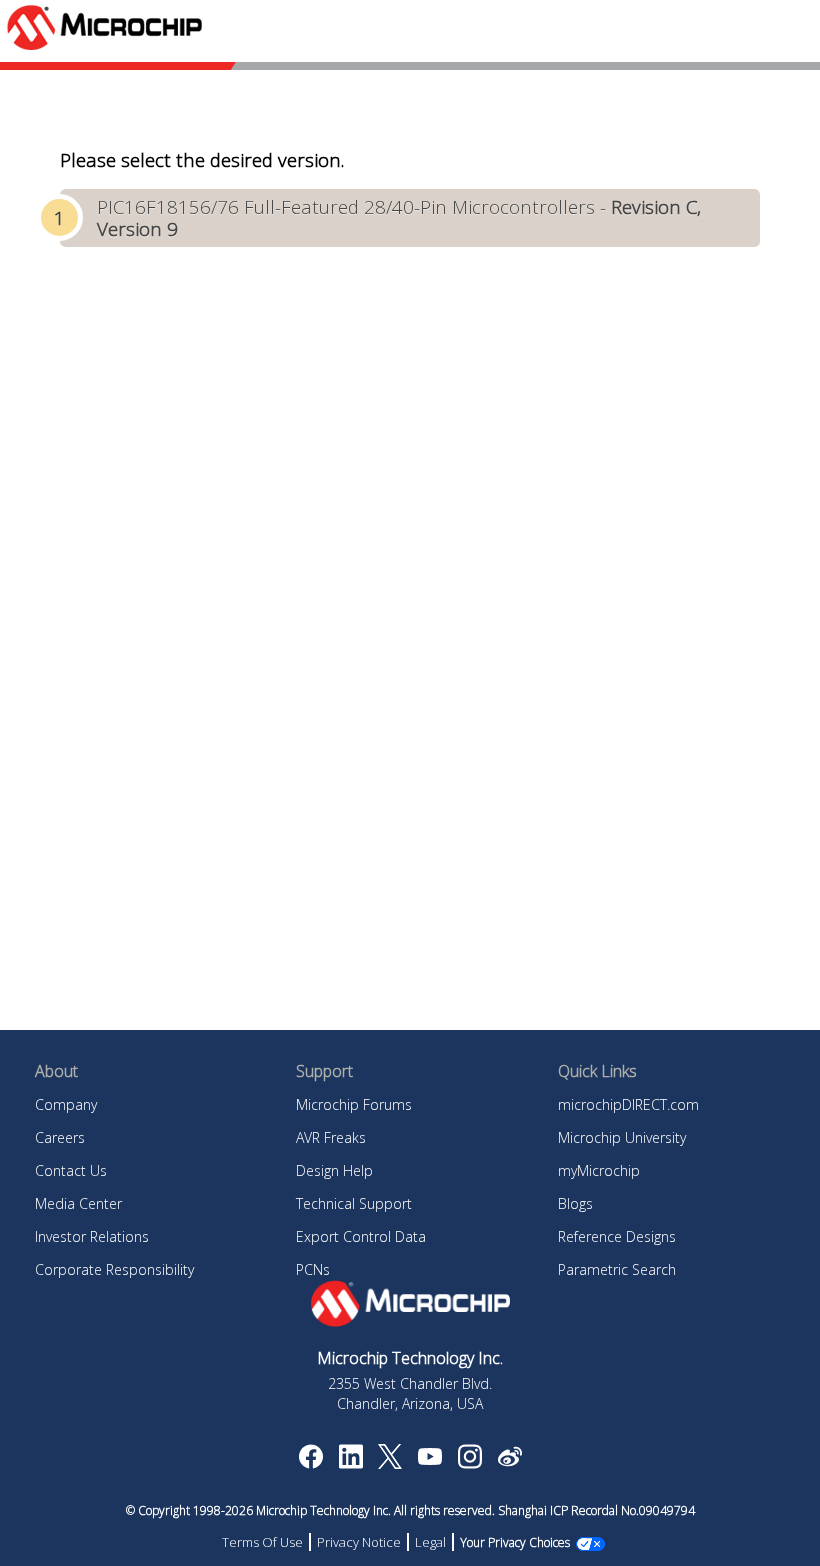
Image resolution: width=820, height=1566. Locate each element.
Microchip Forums (354, 1104)
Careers (60, 1137)
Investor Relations (92, 1236)
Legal (430, 1542)
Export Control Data (361, 1236)
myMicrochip (599, 1170)
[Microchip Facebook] (310, 1463)
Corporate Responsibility (114, 1269)
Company (66, 1104)
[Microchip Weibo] (509, 1461)
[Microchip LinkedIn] (350, 1463)
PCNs (313, 1269)
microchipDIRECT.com (628, 1104)
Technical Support (354, 1203)
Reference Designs (617, 1236)
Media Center (78, 1203)
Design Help (334, 1170)
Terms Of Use (262, 1542)
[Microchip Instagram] (469, 1463)
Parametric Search (617, 1269)
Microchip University (622, 1137)
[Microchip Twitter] (390, 1463)
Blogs (575, 1203)
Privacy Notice (359, 1542)
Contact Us (71, 1170)
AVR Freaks (331, 1137)
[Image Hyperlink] (429, 1459)
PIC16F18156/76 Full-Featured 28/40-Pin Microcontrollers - (399, 217)
